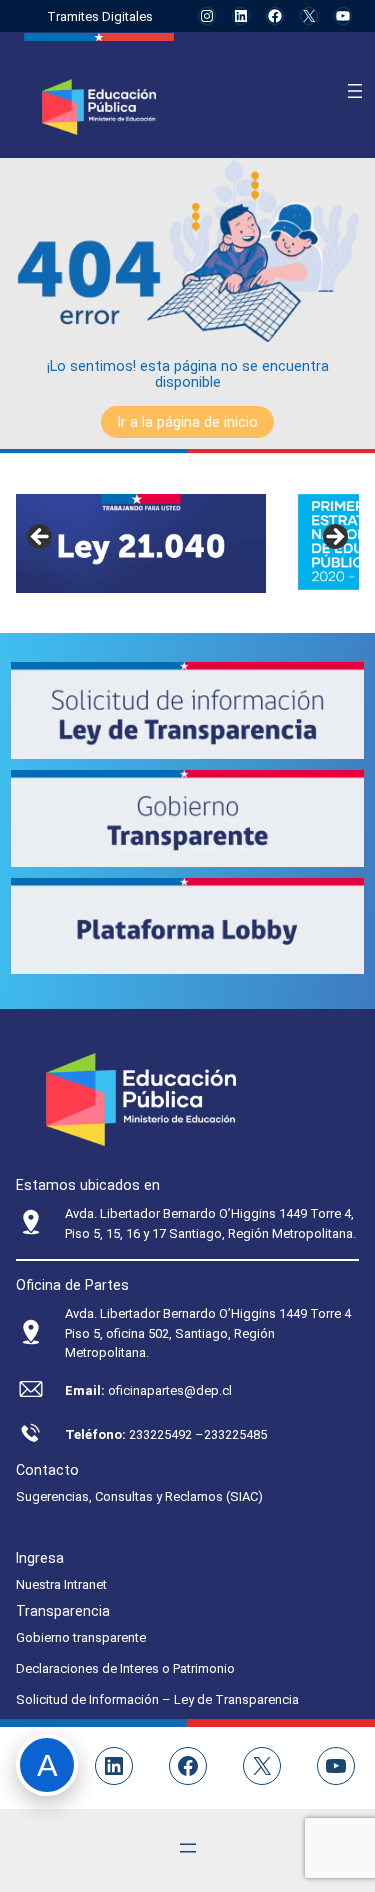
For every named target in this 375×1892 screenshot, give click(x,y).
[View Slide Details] (141, 543)
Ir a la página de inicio (187, 422)
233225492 (162, 1434)
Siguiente (334, 538)
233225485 (235, 1434)
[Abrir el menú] (355, 91)
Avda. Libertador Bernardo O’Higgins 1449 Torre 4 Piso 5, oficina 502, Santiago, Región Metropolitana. (208, 1333)
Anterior (41, 538)
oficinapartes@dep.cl (170, 1390)
